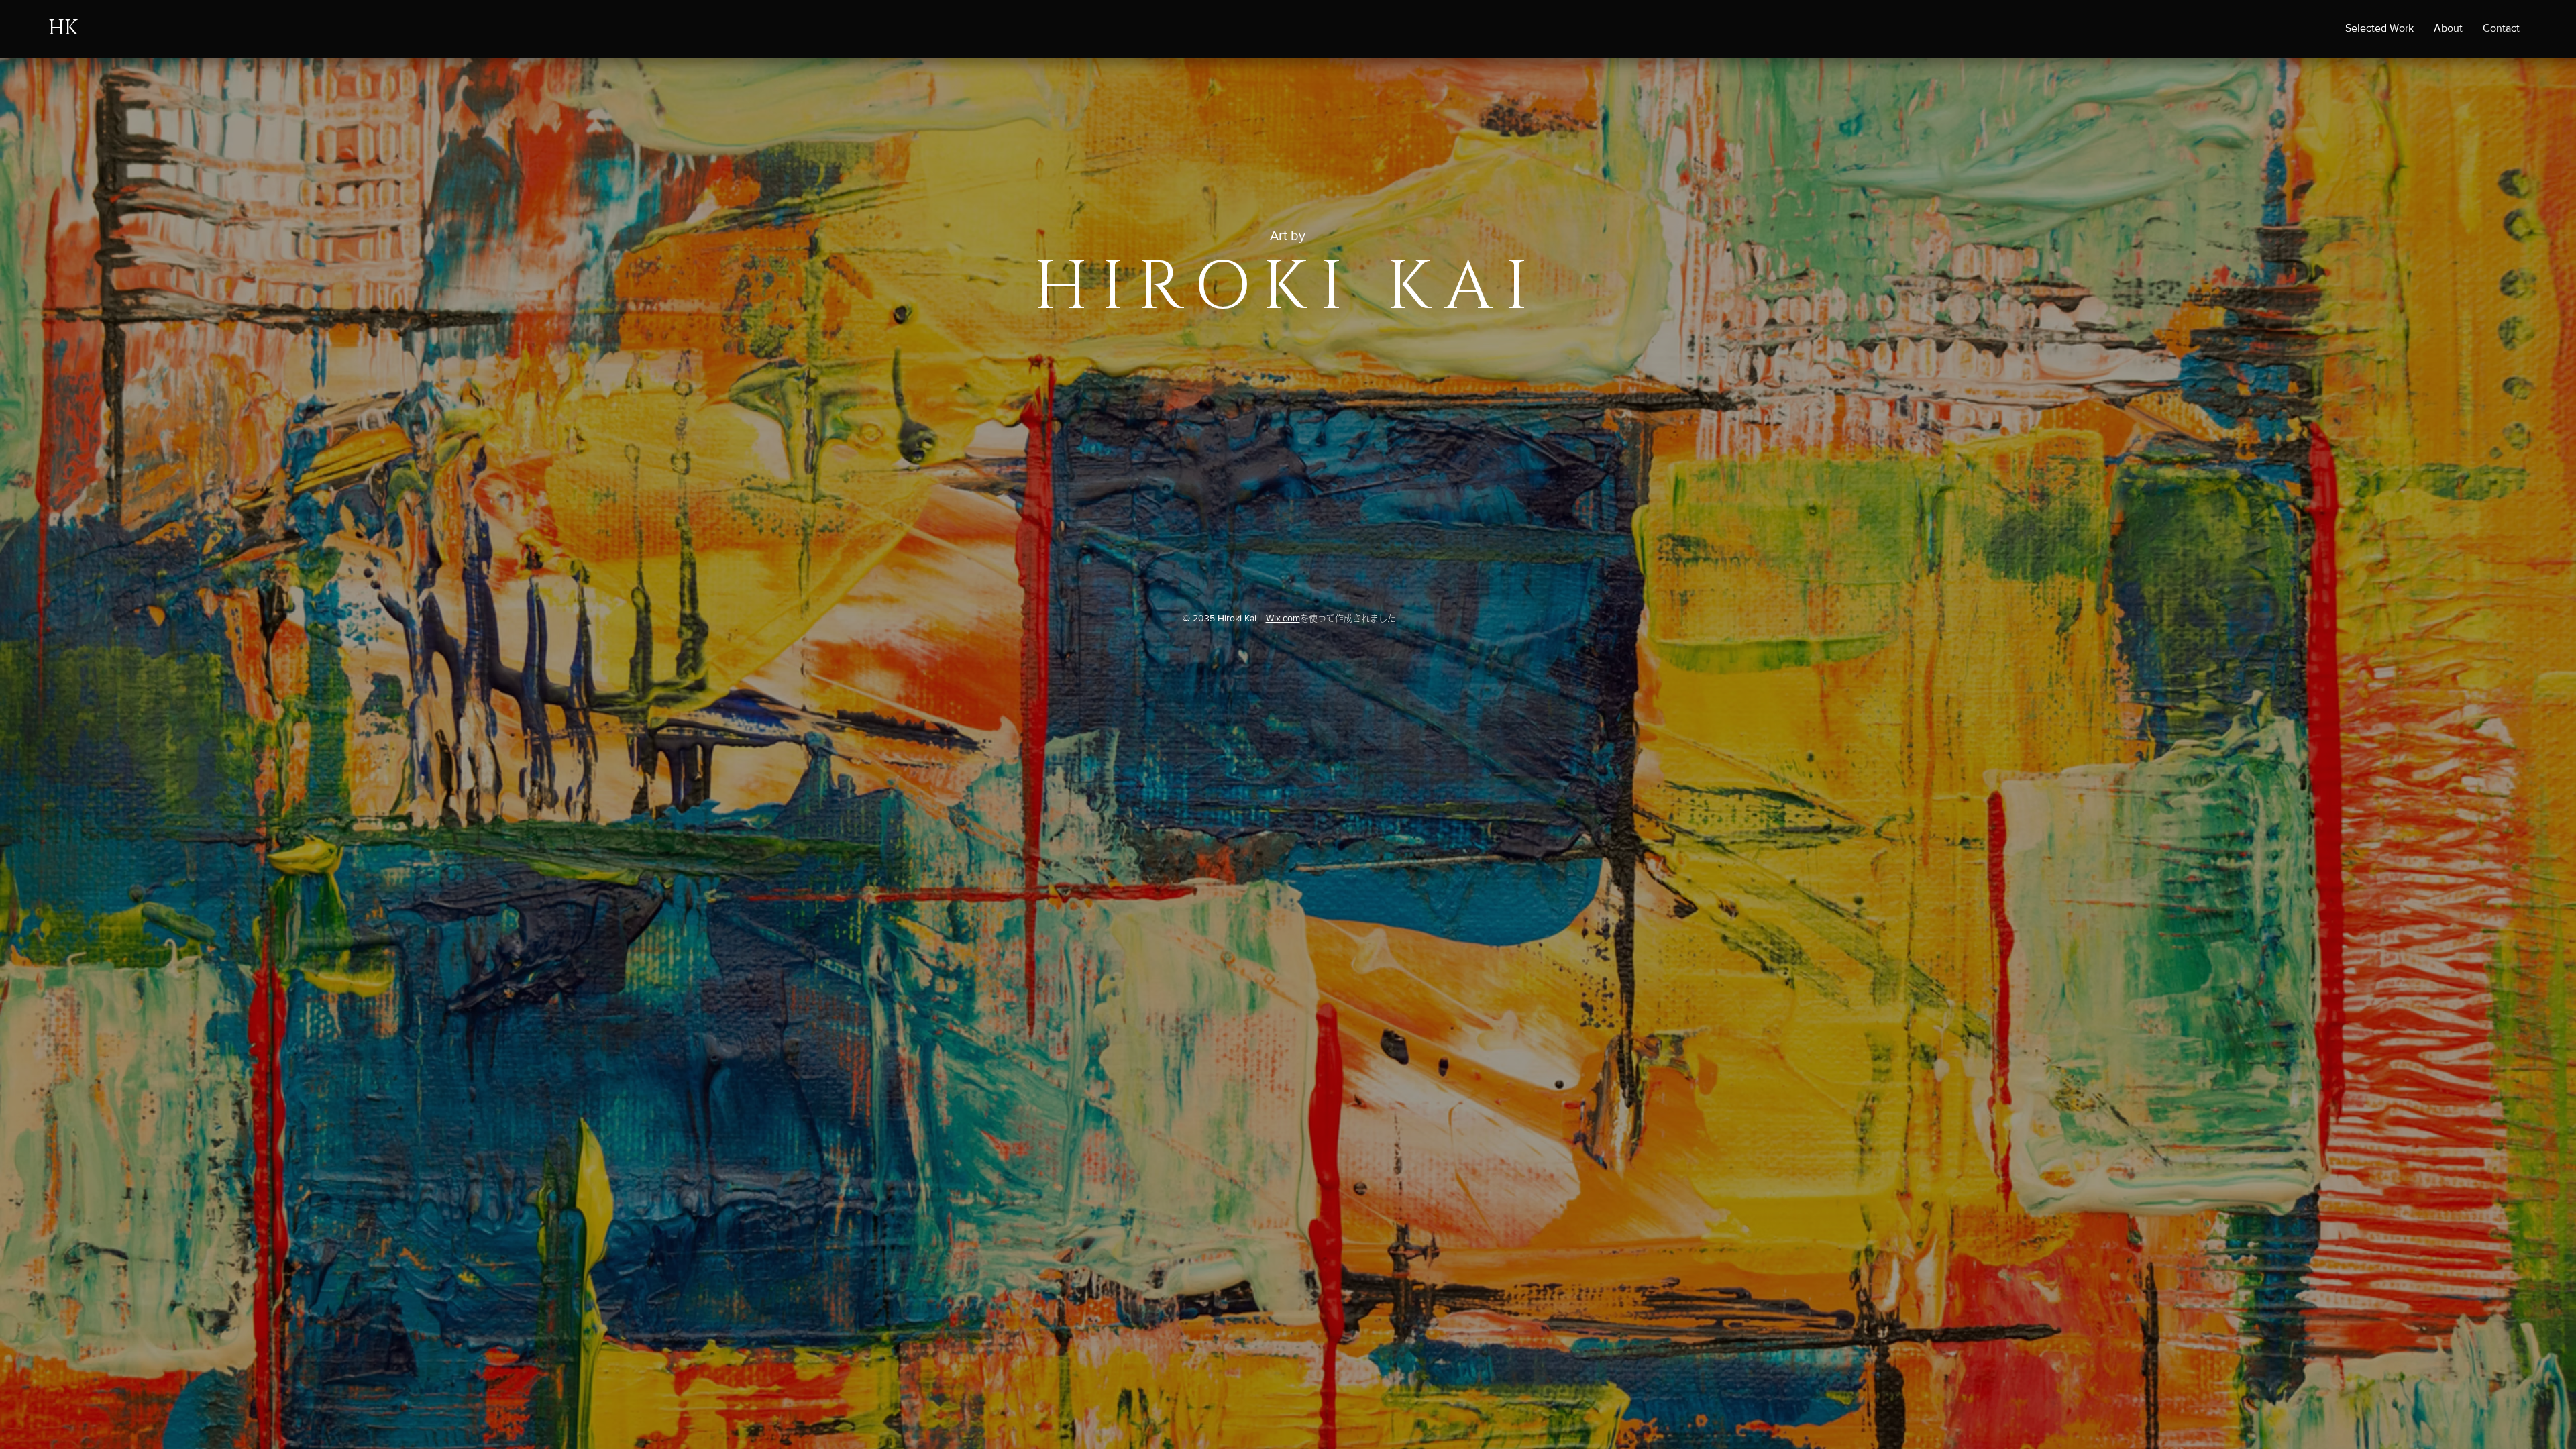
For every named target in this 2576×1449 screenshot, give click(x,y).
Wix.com (1283, 618)
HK (63, 28)
